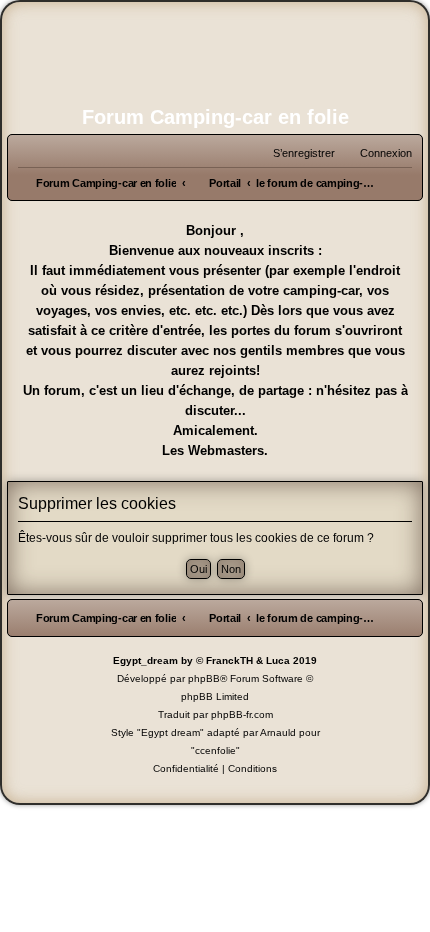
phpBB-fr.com (242, 714)
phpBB (204, 678)
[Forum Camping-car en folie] (215, 56)
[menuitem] (377, 153)
